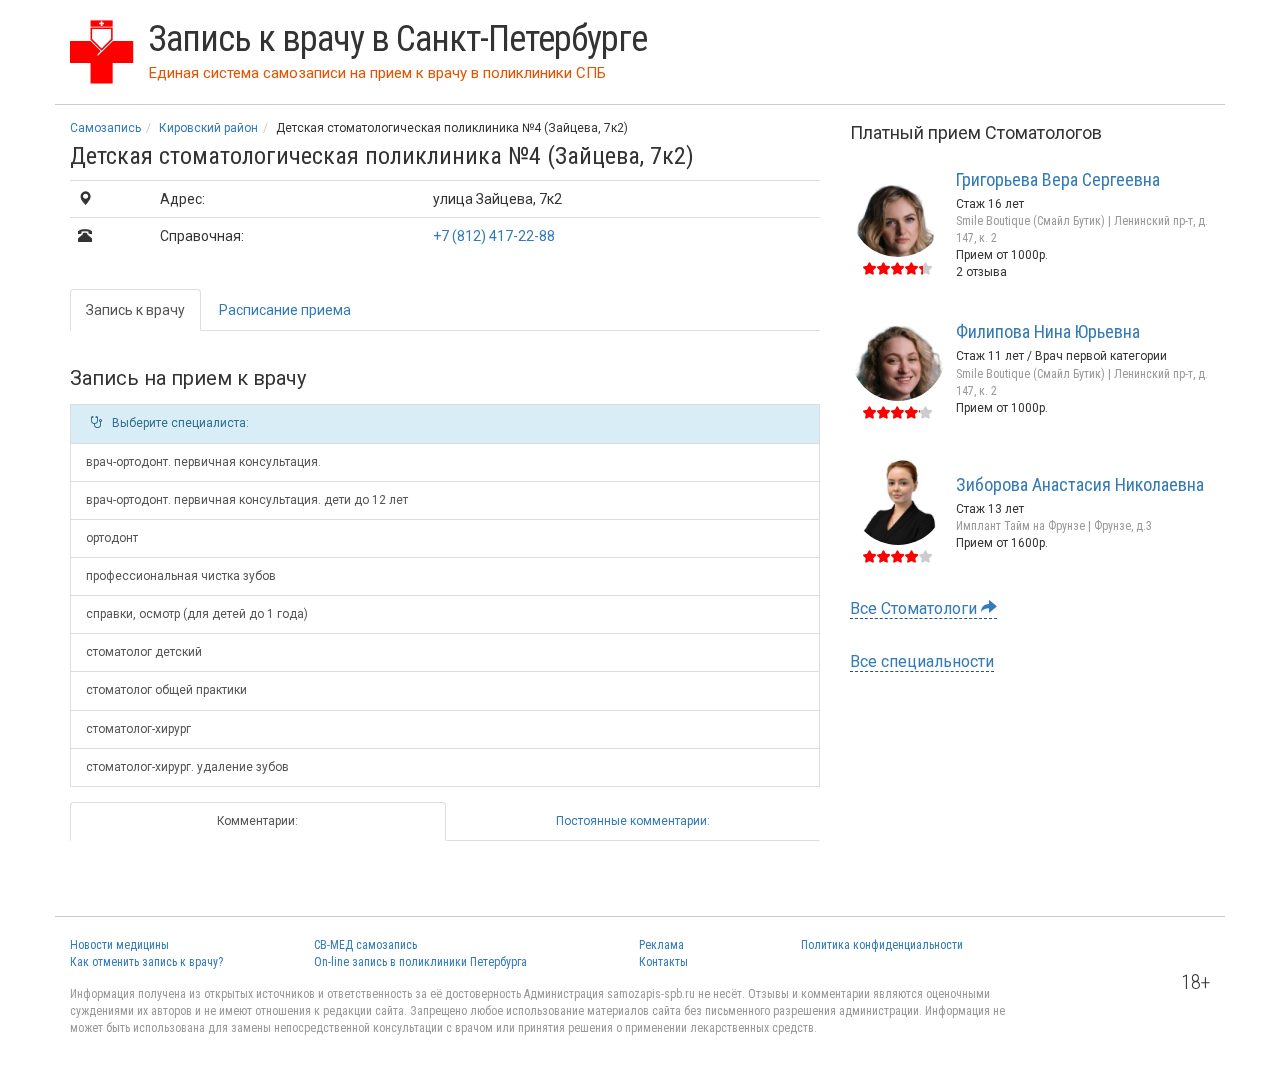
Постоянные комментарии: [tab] (633, 821)
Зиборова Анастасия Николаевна (1080, 484)
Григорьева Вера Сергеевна (1058, 179)
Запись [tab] (135, 310)
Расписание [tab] (285, 310)
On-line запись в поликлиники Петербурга (420, 962)
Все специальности (922, 661)
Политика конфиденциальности (882, 945)
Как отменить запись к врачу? (146, 962)
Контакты (663, 962)
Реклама (661, 945)
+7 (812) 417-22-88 (494, 236)
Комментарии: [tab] (257, 821)
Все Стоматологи (915, 608)
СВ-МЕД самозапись (365, 945)
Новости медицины (119, 945)
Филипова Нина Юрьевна (1048, 331)
